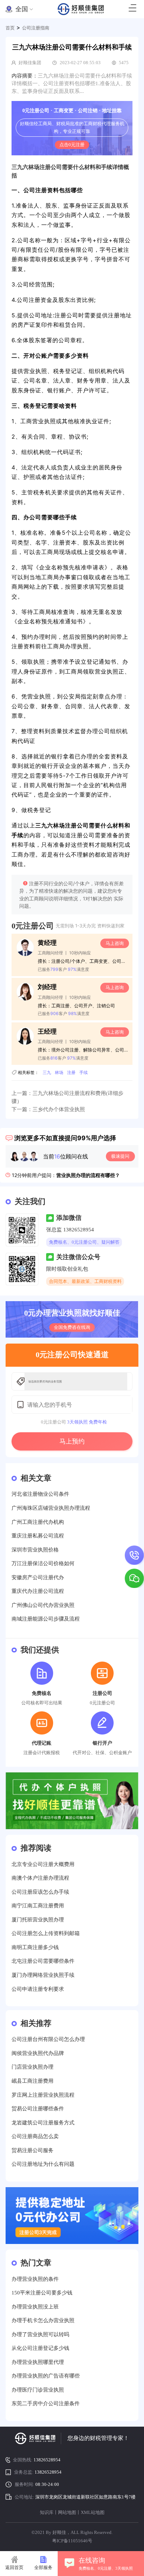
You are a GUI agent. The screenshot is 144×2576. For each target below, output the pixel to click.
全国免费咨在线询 (72, 1327)
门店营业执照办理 (33, 2067)
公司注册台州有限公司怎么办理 (48, 2039)
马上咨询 (115, 943)
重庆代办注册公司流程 (38, 1591)
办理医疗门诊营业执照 (38, 2390)
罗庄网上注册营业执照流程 (43, 2095)
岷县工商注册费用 (33, 2081)
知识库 (47, 2512)
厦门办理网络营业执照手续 (43, 1975)
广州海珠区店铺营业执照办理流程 (51, 1508)
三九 (47, 1072)
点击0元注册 (72, 145)
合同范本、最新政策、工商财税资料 (85, 1281)
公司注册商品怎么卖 (35, 2136)
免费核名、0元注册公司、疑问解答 (84, 1242)
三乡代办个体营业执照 (59, 1109)
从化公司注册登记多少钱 (40, 2348)
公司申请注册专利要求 (38, 1989)
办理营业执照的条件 (35, 2279)
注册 (71, 1072)
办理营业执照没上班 (35, 2307)
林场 (59, 1072)
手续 (84, 1072)
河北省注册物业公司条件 (40, 1494)
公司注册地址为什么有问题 (43, 2164)
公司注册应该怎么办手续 (40, 1892)
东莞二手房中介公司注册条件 (46, 2403)
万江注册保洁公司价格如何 (43, 1563)
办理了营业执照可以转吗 (40, 2334)
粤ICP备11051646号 (72, 2541)
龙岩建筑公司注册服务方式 (43, 2122)
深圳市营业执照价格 (35, 1550)
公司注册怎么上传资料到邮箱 (46, 1933)
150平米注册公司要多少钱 (42, 2293)
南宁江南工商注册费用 (38, 1905)
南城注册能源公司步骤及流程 (46, 1619)
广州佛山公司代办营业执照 (43, 1605)
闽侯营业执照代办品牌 (38, 2053)
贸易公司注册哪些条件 (38, 2108)
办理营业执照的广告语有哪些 (46, 2376)
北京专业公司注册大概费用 (43, 1864)
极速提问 (120, 1156)
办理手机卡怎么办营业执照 (43, 2320)
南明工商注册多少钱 (35, 1947)
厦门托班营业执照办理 (38, 1919)
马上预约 (72, 1441)
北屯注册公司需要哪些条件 (43, 1961)
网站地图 (67, 2512)
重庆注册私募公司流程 (38, 1536)
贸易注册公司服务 (33, 2150)
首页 (10, 28)
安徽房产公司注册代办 (38, 1577)
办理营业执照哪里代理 (38, 2362)
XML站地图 (93, 2512)
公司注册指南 (36, 28)
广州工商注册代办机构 (38, 1522)
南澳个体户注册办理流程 (40, 1878)
